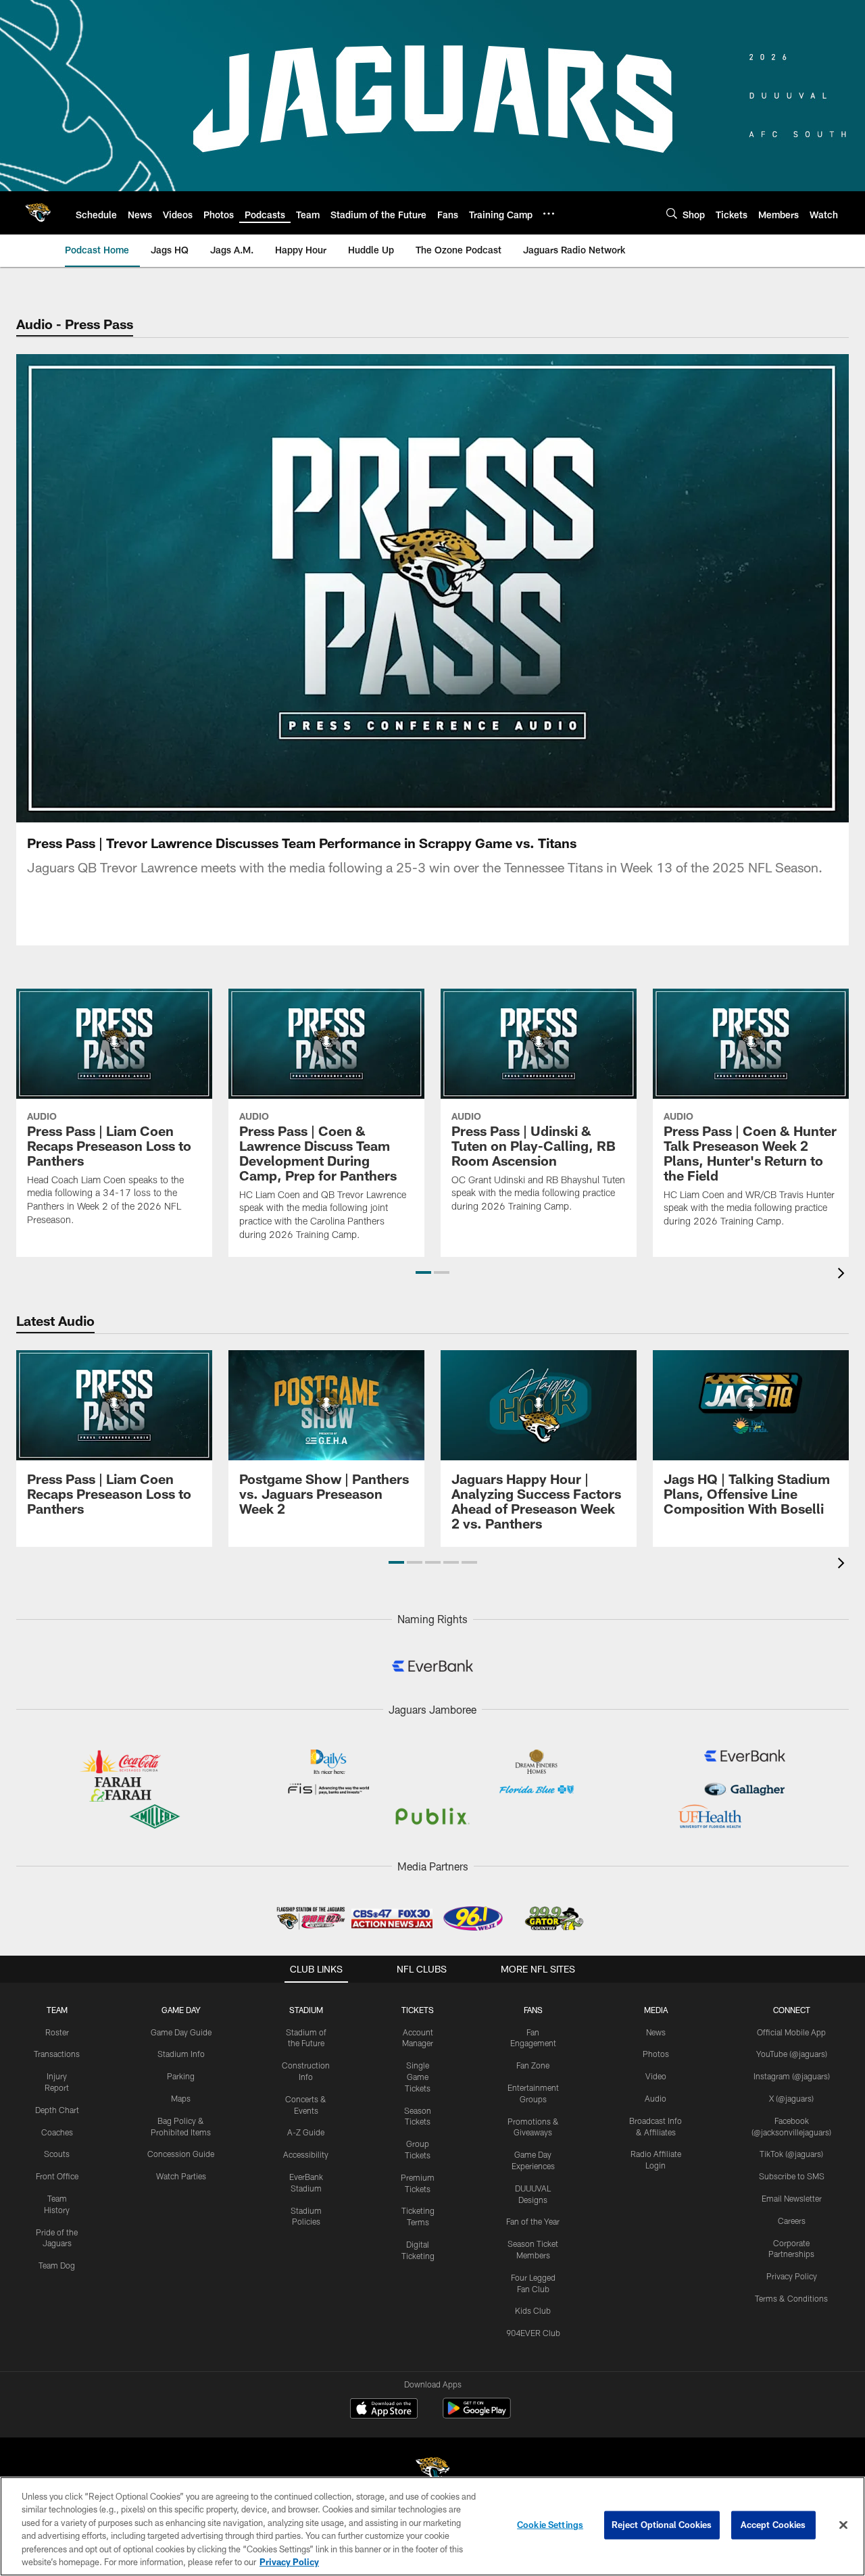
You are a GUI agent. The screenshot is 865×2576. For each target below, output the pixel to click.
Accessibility (306, 2154)
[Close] (843, 2525)
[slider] (432, 789)
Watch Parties (181, 2176)
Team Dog (57, 2265)
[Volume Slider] (749, 810)
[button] (346, 589)
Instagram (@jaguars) (792, 2076)
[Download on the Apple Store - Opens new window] (384, 2410)
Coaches (57, 2132)
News (656, 2032)
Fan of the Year (533, 2221)
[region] (432, 2526)
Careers (792, 2221)
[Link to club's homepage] (38, 213)
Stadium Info (181, 2054)
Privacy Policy (792, 2276)
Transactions (57, 2054)
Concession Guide (181, 2154)
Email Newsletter (792, 2198)
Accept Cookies (773, 2525)
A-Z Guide (306, 2132)
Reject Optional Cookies (662, 2525)
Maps (181, 2098)
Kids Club (533, 2310)
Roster (57, 2032)
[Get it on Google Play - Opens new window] (477, 2415)
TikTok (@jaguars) (791, 2154)
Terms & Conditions (791, 2298)
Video (656, 2076)
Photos (656, 2054)
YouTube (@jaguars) (792, 2054)
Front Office (57, 2176)
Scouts (57, 2154)
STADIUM (306, 2010)
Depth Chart (57, 2110)
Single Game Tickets (418, 2077)
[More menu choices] (549, 214)
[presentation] (843, 1275)
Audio (656, 2098)
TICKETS (418, 2010)
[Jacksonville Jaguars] (432, 2472)
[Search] (672, 213)
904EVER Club (533, 2333)
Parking (181, 2076)
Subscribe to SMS (792, 2176)
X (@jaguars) (791, 2098)
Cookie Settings (550, 2525)
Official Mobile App (791, 2032)
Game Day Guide (181, 2032)
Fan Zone (533, 2065)
